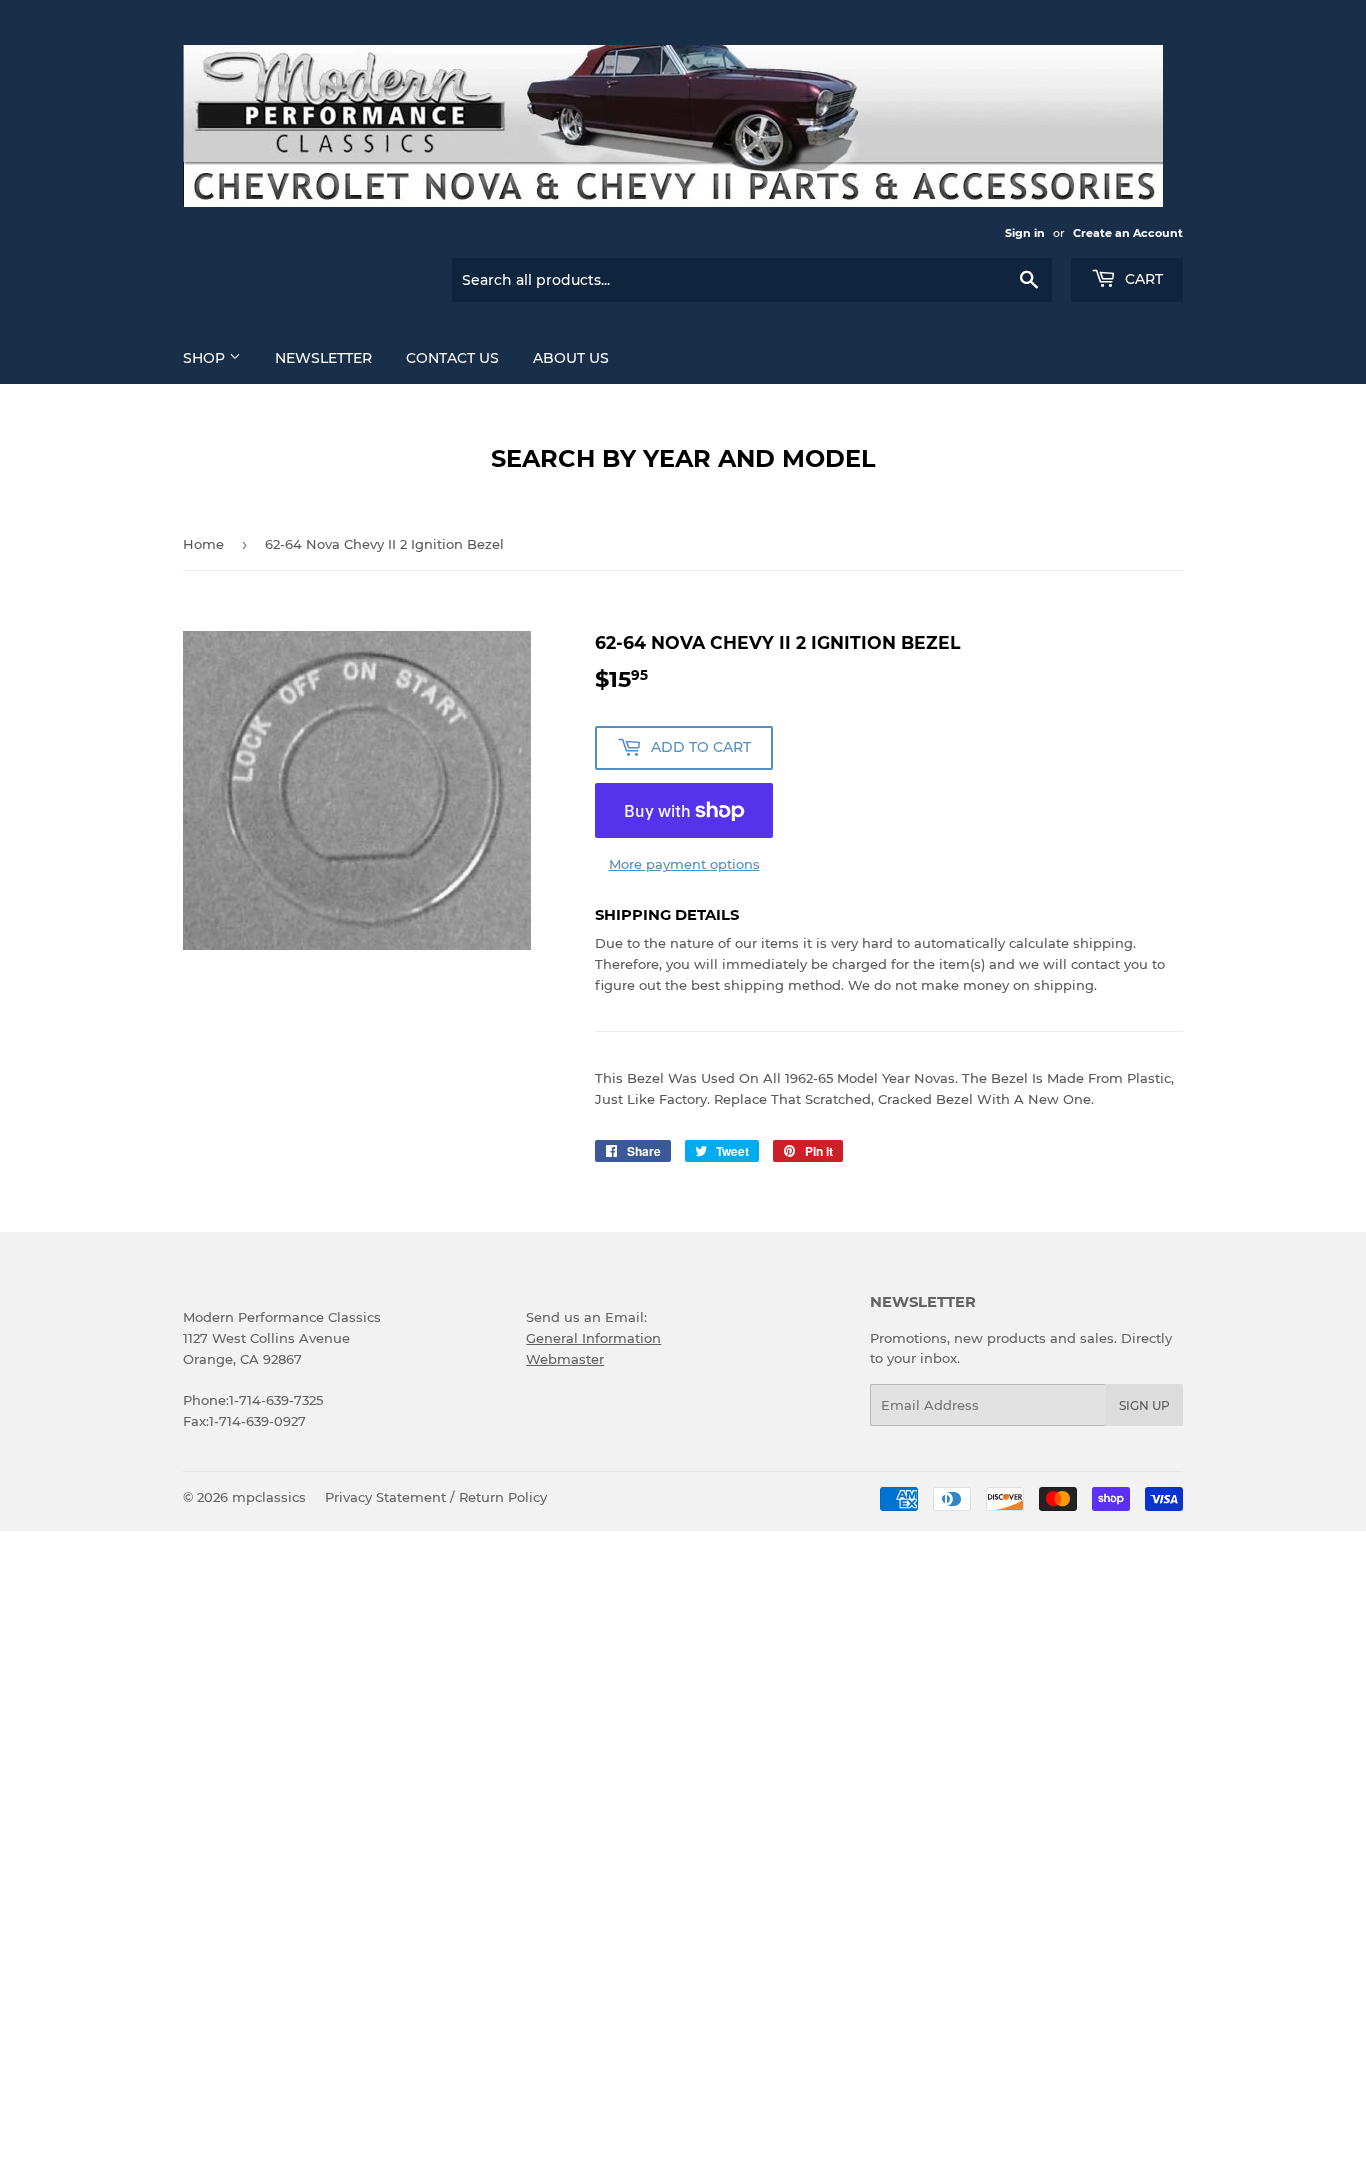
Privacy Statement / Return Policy (436, 1497)
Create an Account (1128, 233)
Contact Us (452, 358)
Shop (206, 358)
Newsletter (323, 358)
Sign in (1025, 233)
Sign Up (1144, 1405)
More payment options (684, 864)
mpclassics (269, 1497)
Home (203, 544)
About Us (571, 358)
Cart (1142, 279)
